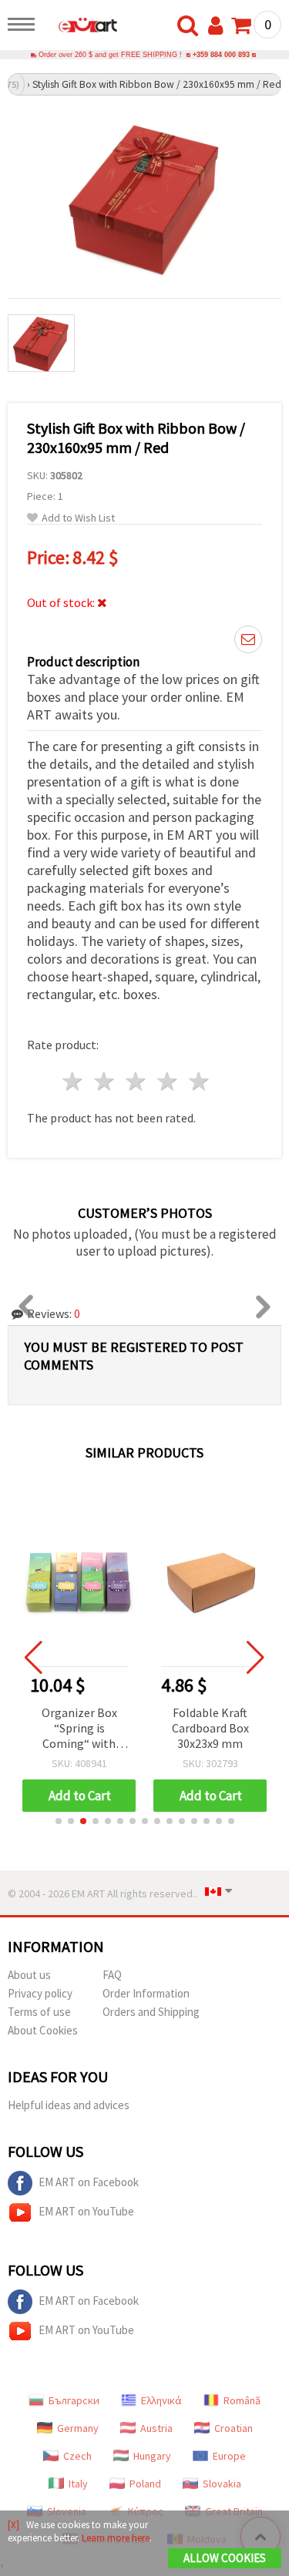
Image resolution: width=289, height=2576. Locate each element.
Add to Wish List (78, 518)
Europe (229, 2456)
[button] (59, 1821)
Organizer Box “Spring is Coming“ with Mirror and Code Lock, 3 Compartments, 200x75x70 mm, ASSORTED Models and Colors (79, 1729)
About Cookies (43, 2030)
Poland (145, 2484)
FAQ (112, 1975)
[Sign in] (219, 26)
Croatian (234, 2428)
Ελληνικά (161, 2400)
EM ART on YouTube (86, 2211)
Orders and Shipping (151, 2012)
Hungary (152, 2456)
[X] (13, 2525)
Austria (156, 2428)
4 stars (168, 1081)
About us (29, 1975)
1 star (74, 1081)
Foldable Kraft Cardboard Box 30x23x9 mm (210, 1728)
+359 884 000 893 (221, 55)
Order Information (146, 1993)
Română (242, 2400)
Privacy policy (40, 1993)
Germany (78, 2428)
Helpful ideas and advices (69, 2105)
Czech (77, 2456)
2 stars (105, 1081)
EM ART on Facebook (89, 2182)
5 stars (199, 1081)
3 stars (137, 1081)
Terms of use (39, 2012)
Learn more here (116, 2538)
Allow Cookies (225, 2558)
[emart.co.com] (80, 27)
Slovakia (222, 2484)
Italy (78, 2484)
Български (74, 2400)
